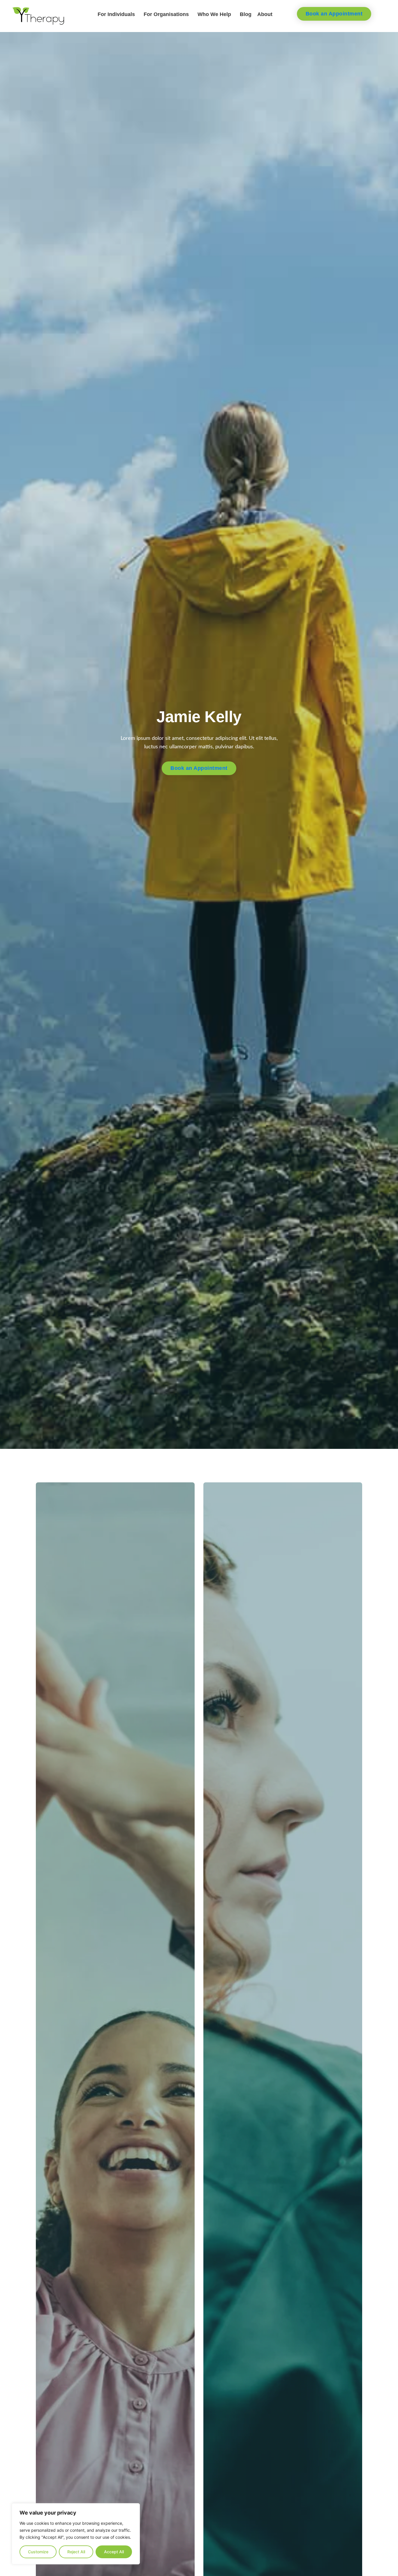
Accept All (114, 2552)
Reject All (76, 2552)
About (265, 14)
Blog (246, 14)
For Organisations (166, 14)
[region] (76, 2534)
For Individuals (116, 14)
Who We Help (214, 14)
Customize (38, 2552)
